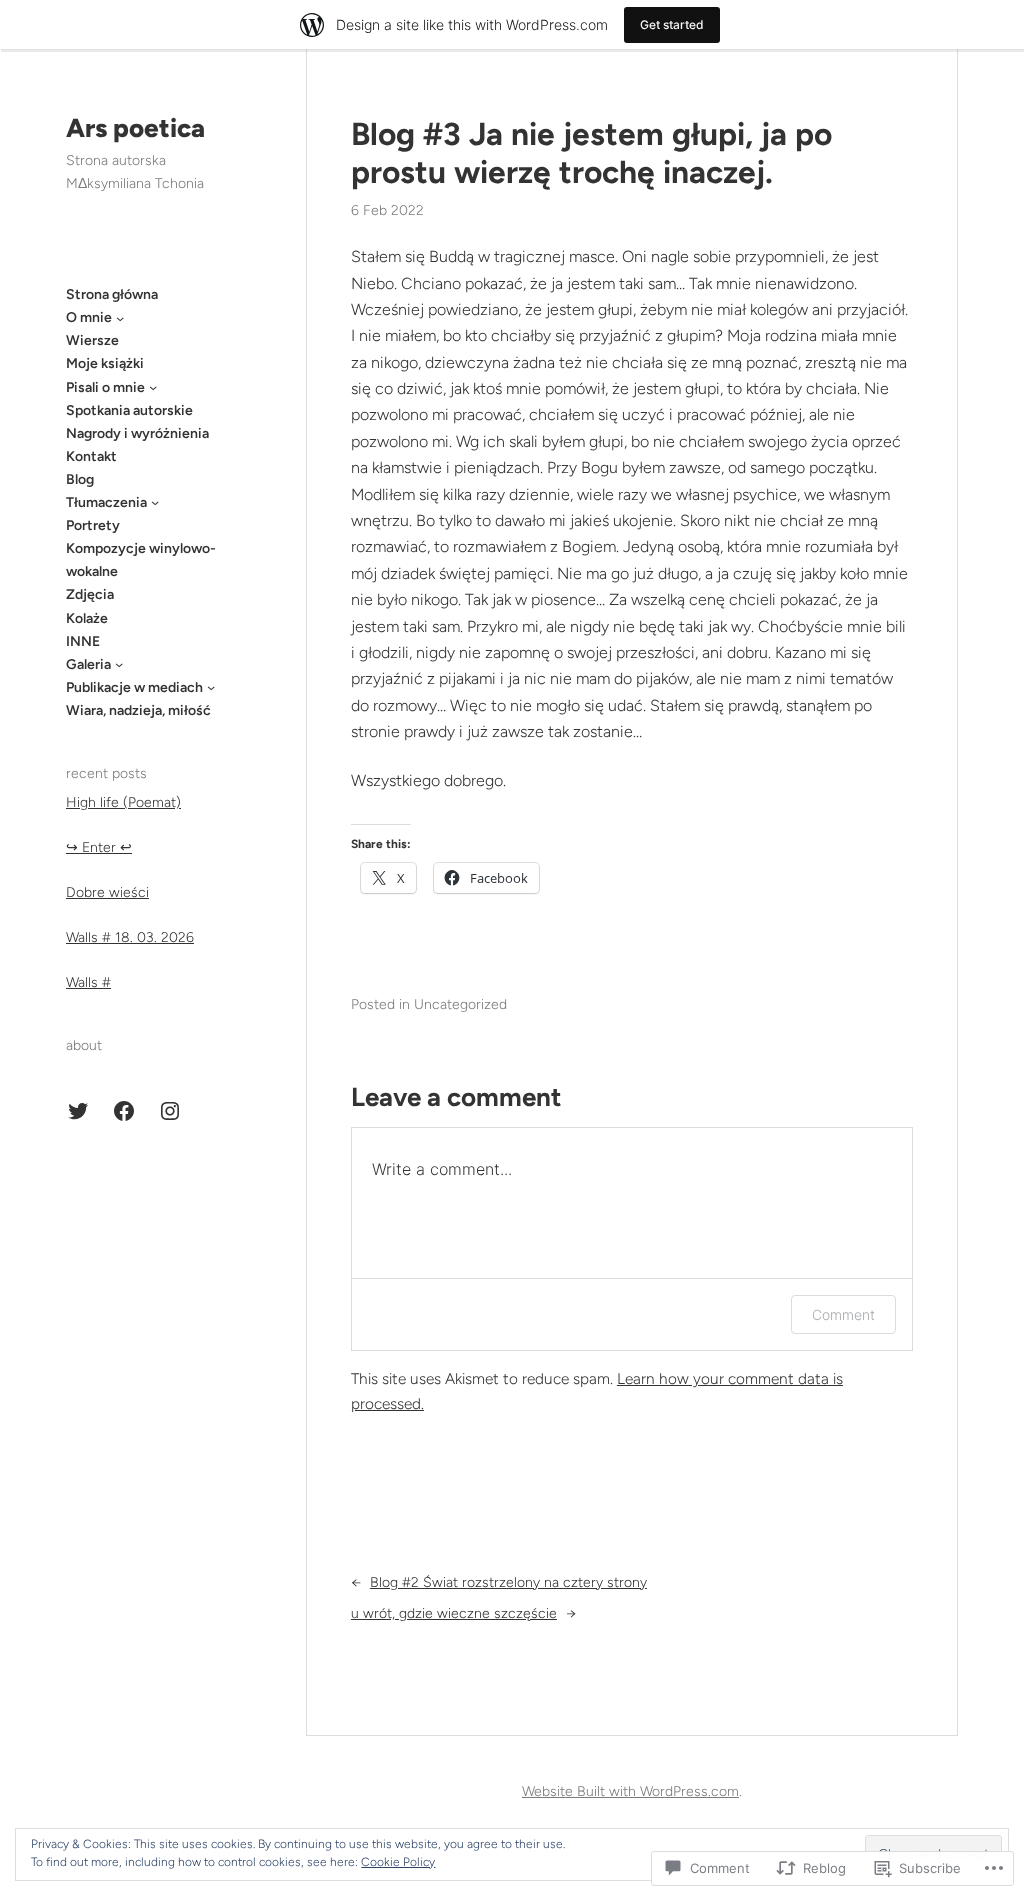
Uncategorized (460, 1004)
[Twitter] (78, 1111)
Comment (843, 1314)
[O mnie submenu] (120, 318)
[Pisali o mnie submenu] (153, 387)
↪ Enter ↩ (99, 847)
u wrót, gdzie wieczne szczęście (454, 1613)
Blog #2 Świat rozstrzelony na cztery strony (508, 1582)
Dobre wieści (107, 892)
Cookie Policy (398, 1862)
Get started (672, 24)
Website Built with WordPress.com (630, 1791)
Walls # (88, 982)
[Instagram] (170, 1111)
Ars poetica (135, 128)
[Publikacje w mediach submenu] (211, 687)
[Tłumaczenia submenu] (155, 502)
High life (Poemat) (123, 802)
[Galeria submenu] (119, 664)
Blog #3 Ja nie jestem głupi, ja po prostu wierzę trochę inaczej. (591, 153)
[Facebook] (124, 1111)
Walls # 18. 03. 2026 (130, 937)
